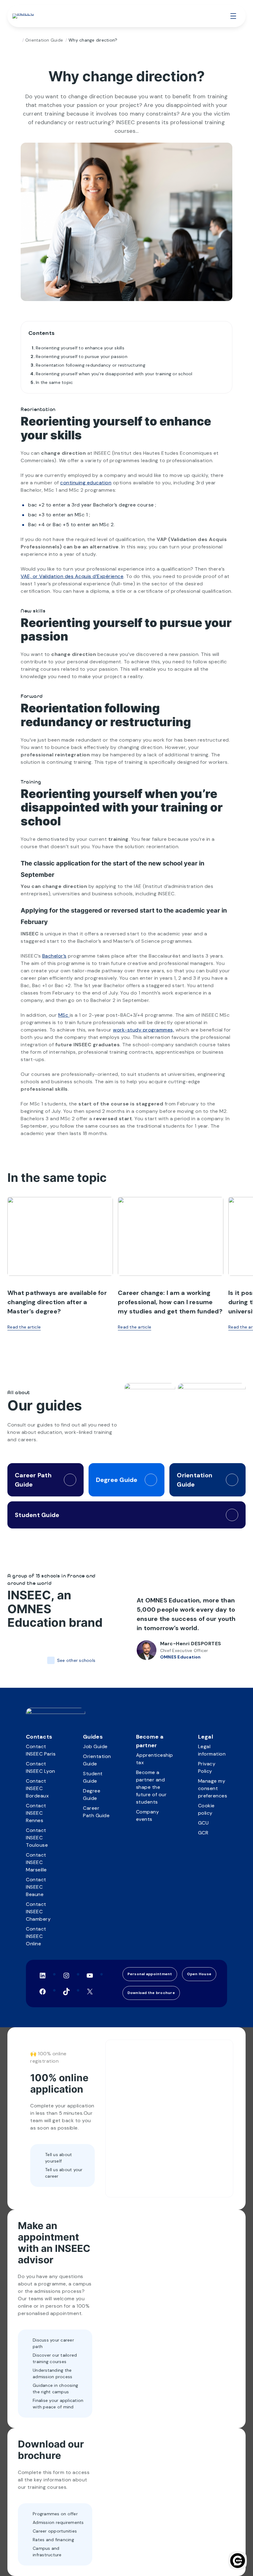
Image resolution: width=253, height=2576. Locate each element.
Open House (199, 1974)
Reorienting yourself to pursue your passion (82, 356)
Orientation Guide (44, 40)
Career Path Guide (33, 1480)
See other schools (76, 1660)
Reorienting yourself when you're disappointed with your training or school (114, 374)
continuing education (86, 483)
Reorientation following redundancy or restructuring (91, 365)
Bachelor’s (54, 956)
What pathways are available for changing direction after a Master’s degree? (57, 1302)
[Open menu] (233, 16)
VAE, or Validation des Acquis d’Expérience (72, 576)
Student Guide (37, 1515)
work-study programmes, (143, 1030)
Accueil (17, 40)
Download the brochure (151, 1993)
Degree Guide (117, 1480)
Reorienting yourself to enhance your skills (80, 348)
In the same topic (54, 382)
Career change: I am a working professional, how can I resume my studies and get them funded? (170, 1302)
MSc (64, 1015)
